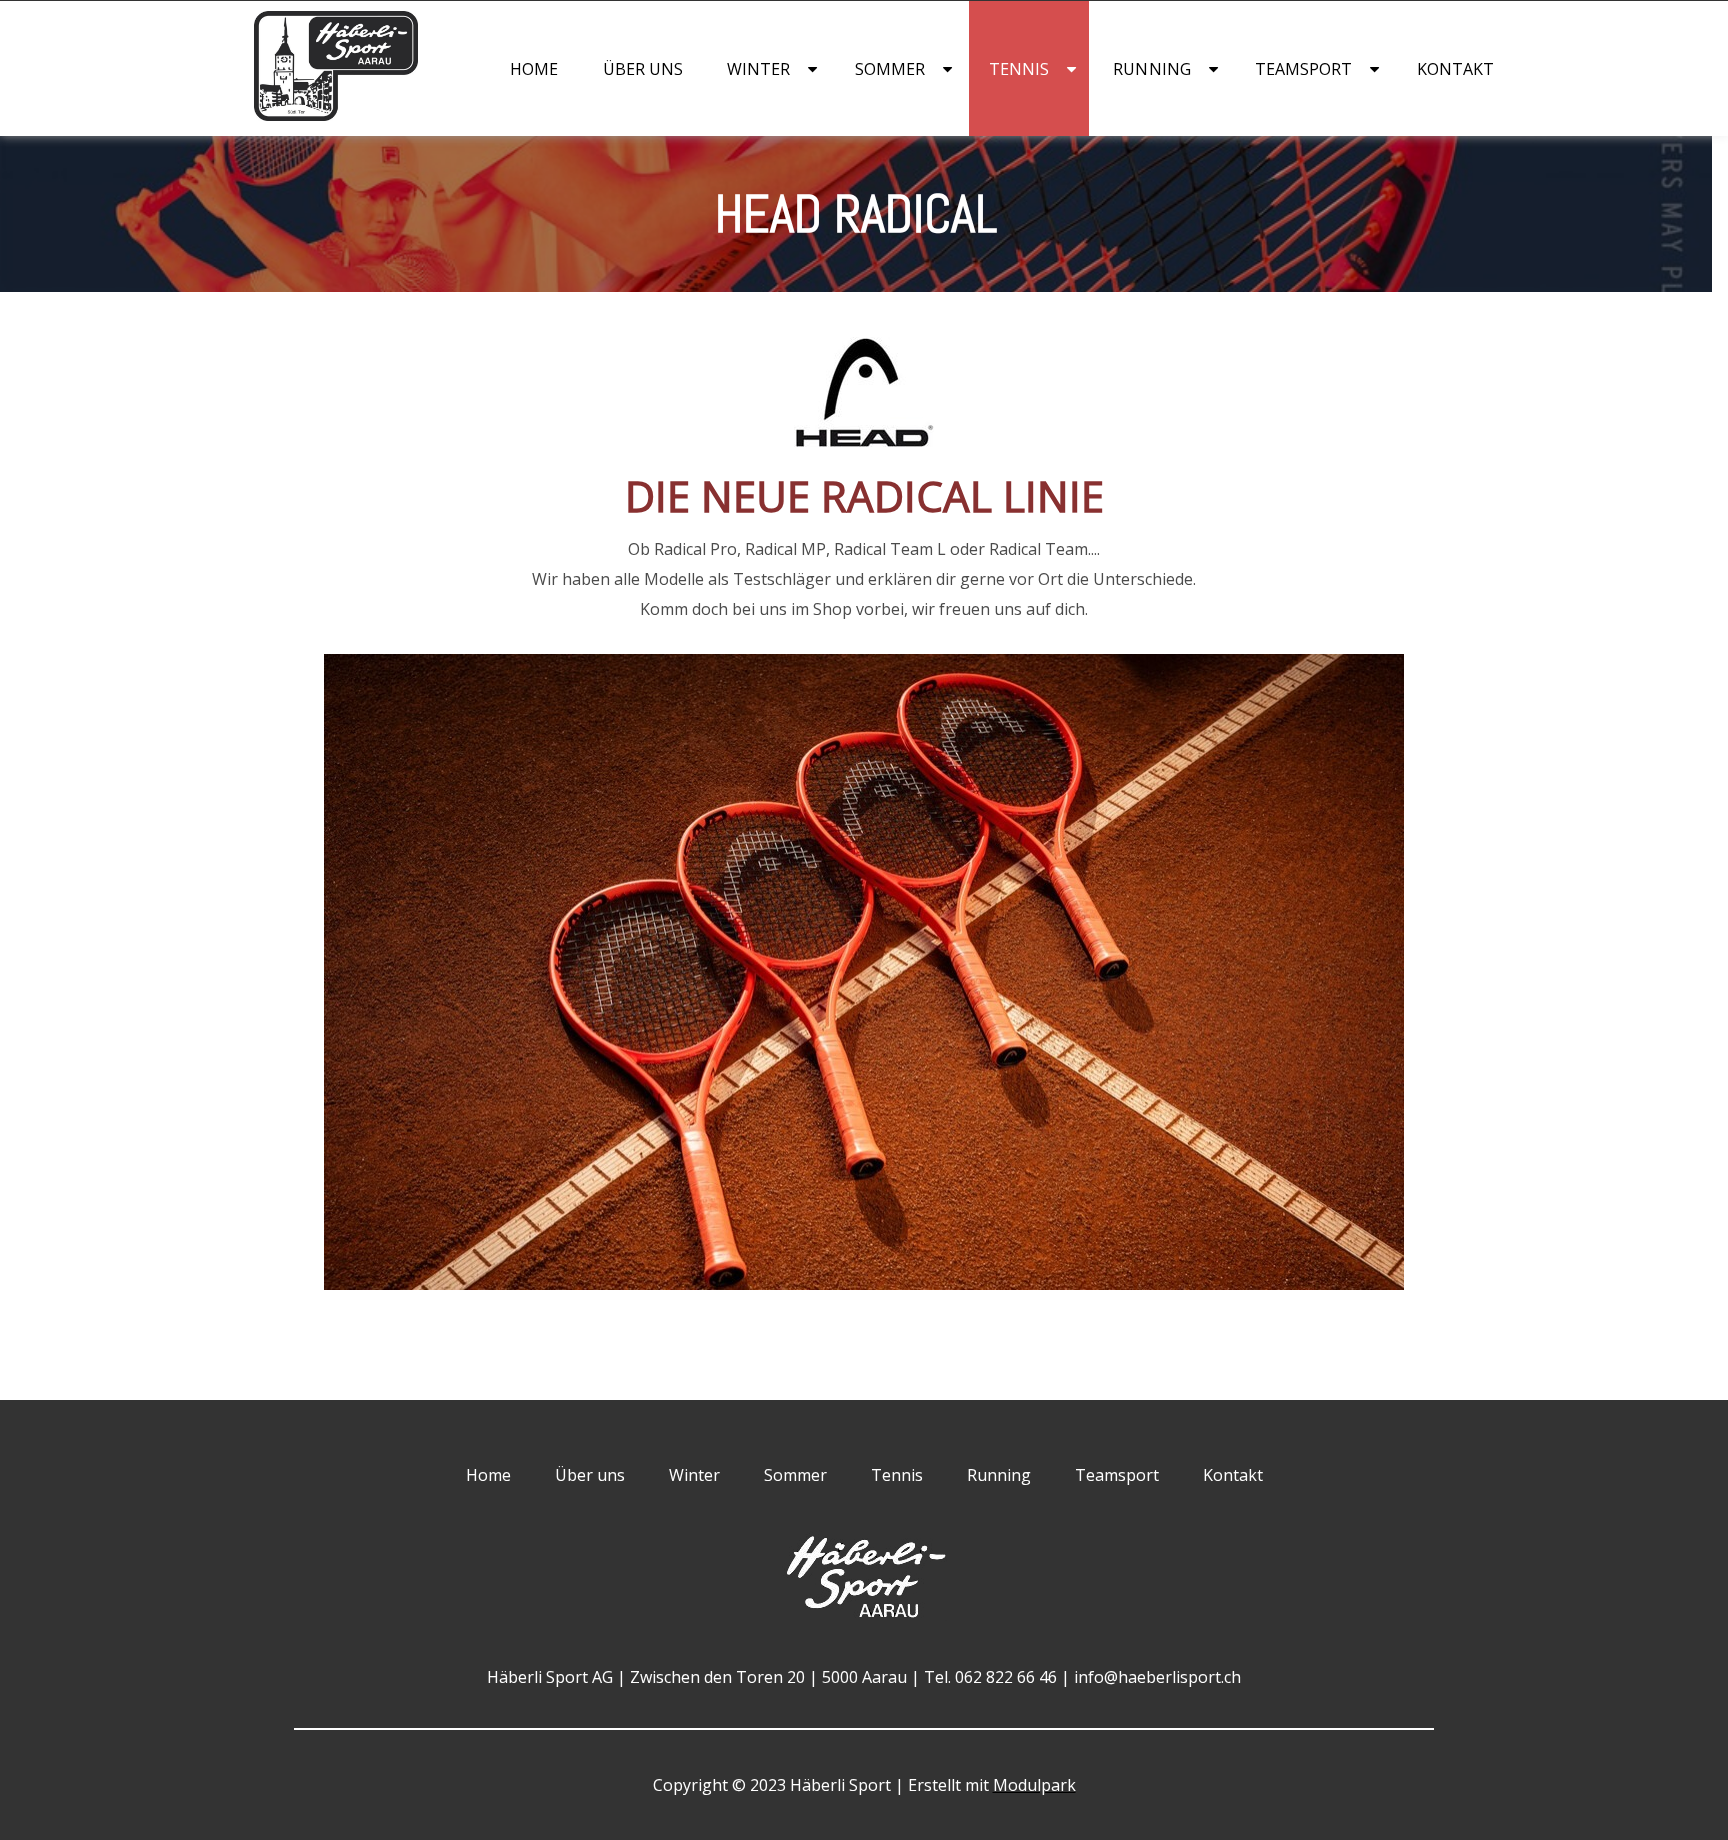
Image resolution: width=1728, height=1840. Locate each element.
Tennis (1019, 69)
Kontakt (1456, 69)
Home (534, 69)
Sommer (890, 69)
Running (1152, 69)
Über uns (643, 69)
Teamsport (1304, 69)
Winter (758, 69)
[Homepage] (296, 115)
